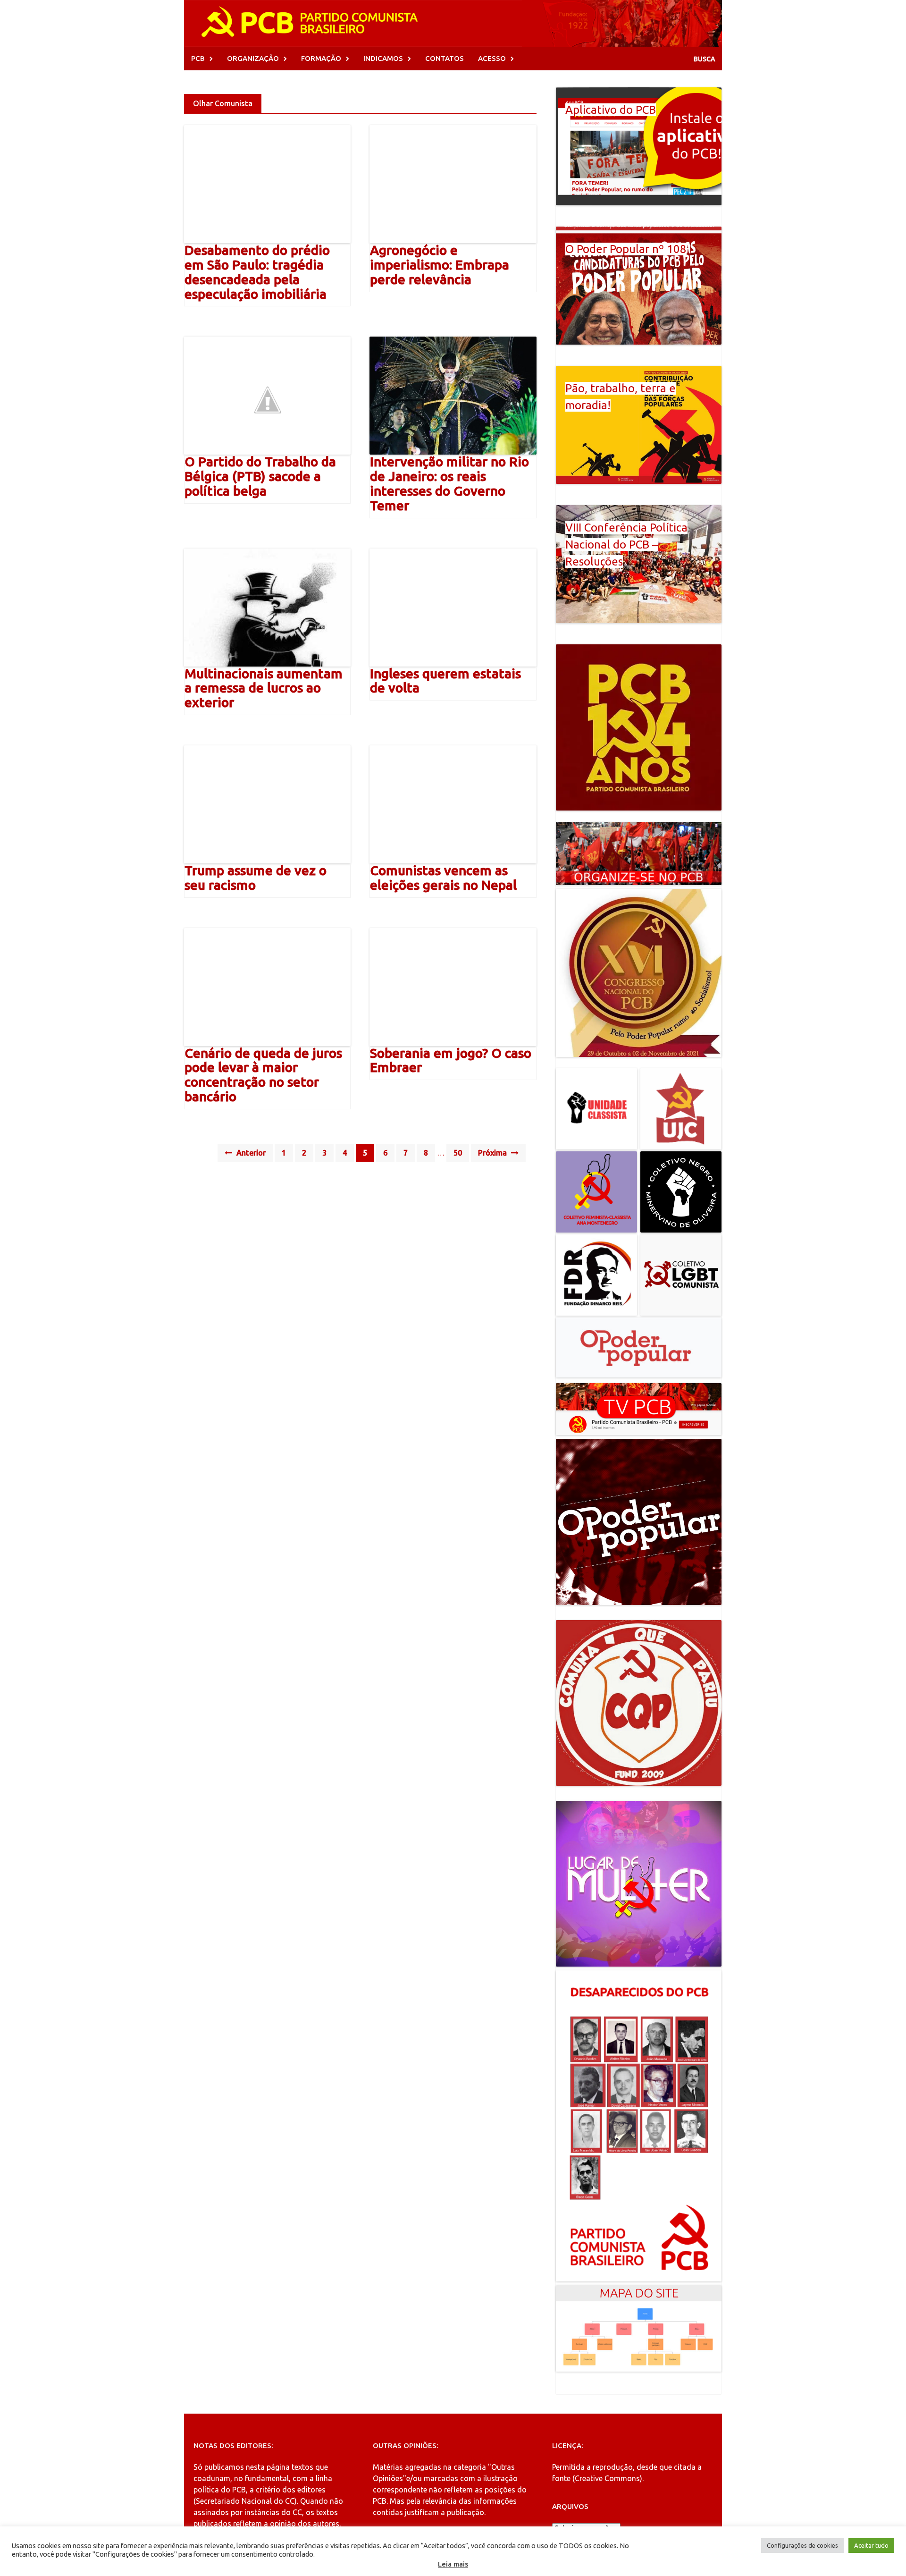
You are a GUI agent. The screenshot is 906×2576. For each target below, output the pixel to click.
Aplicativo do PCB (611, 110)
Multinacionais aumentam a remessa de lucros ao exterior (264, 688)
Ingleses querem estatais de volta (445, 681)
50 (458, 1153)
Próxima (493, 1153)
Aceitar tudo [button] (871, 2545)
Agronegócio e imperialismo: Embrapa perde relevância (440, 265)
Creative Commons (607, 2478)
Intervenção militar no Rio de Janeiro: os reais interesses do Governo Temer (449, 483)
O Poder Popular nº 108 (626, 249)
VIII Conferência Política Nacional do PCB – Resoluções (626, 545)
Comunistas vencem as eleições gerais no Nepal (443, 878)
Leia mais (453, 2564)
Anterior (250, 1153)
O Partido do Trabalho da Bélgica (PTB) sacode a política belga (260, 476)
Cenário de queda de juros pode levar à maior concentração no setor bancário (263, 1075)
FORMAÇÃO (321, 58)
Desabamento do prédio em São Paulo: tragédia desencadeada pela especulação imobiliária (257, 272)
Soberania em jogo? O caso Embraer (451, 1060)
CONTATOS (445, 58)
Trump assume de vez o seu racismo (256, 878)
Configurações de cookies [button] (802, 2545)
